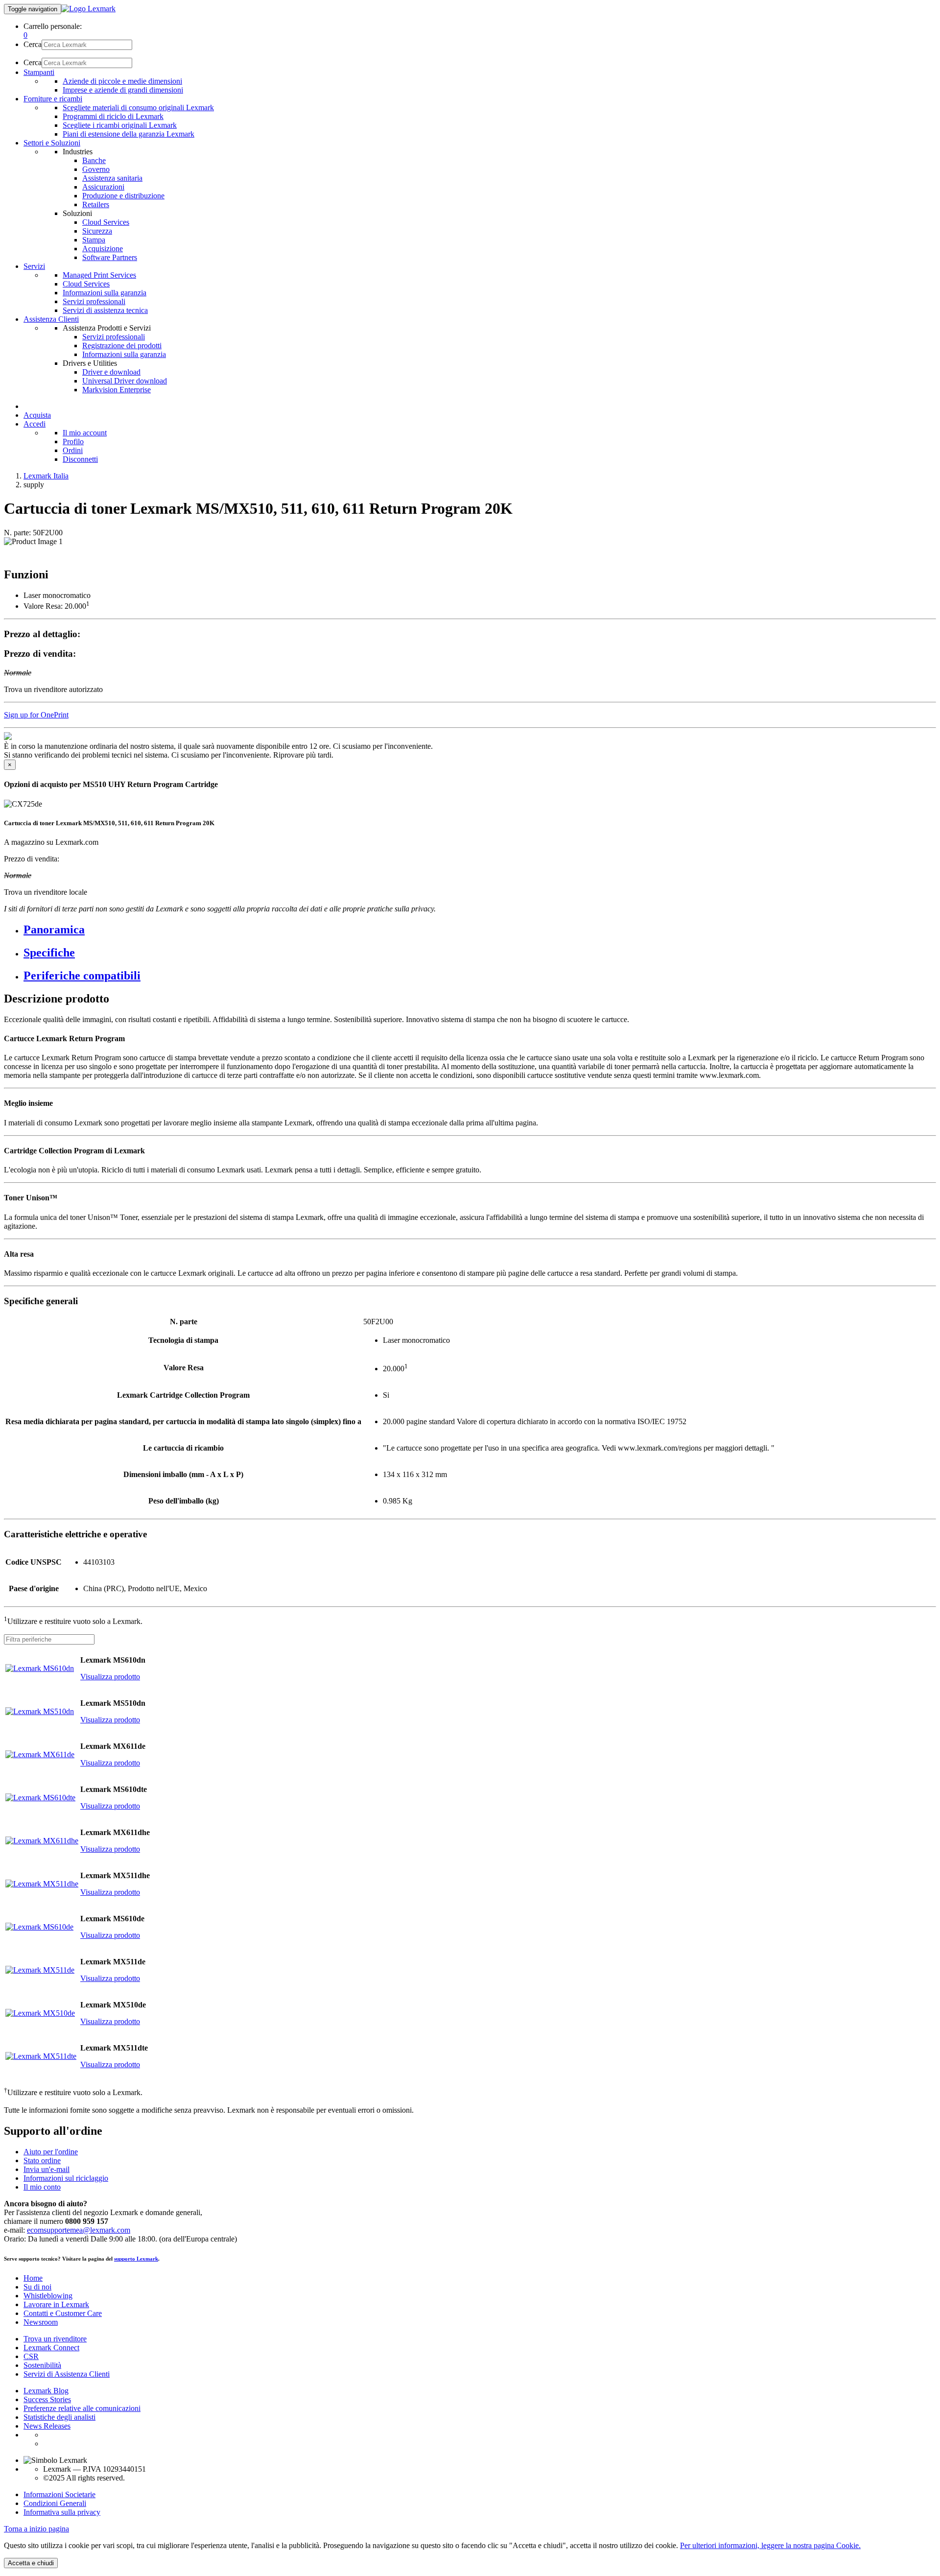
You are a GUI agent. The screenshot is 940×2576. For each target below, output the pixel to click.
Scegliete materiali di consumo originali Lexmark (138, 107)
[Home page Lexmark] (88, 9)
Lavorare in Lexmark (56, 2304)
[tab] (480, 930)
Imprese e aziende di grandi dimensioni (123, 90)
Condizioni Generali (55, 2503)
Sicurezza (97, 231)
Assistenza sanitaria (112, 178)
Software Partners (110, 257)
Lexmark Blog (46, 2391)
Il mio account (85, 433)
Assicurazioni (103, 187)
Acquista (37, 415)
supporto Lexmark (136, 2259)
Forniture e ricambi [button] (53, 99)
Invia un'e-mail (47, 2169)
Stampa (94, 240)
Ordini (73, 450)
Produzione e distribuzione (123, 196)
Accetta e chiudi (31, 2563)
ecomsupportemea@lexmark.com (79, 2230)
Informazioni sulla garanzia (105, 293)
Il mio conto (42, 2187)
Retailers (96, 204)
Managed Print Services (99, 275)
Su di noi (37, 2287)
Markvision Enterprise (117, 390)
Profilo (73, 441)
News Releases (47, 2426)
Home (33, 2278)
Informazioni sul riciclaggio (66, 2178)
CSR (31, 2356)
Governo (96, 169)
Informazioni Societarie (59, 2494)
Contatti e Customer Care (63, 2313)
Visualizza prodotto (110, 1677)
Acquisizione (103, 249)
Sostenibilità (42, 2365)
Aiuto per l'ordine (51, 2152)
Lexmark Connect (51, 2348)
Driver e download (111, 372)
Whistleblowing (48, 2296)
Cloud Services (106, 222)
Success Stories (47, 2399)
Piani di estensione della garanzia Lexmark (129, 134)
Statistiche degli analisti (59, 2417)
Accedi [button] (35, 424)
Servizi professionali (94, 301)
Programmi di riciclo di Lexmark (113, 116)
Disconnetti (80, 459)
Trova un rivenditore (55, 2339)
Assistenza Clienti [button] (51, 319)
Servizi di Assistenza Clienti (67, 2374)
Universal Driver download (125, 381)
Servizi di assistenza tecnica (105, 310)
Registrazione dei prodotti (122, 346)
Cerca (33, 44)
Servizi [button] (34, 266)
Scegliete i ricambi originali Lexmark (120, 125)
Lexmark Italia (46, 476)
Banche (94, 160)
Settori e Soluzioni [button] (52, 143)
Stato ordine (42, 2160)
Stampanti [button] (39, 72)
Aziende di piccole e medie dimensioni (122, 81)
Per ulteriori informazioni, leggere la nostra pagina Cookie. (770, 2545)
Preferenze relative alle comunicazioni (82, 2408)
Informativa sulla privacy (62, 2512)
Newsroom (41, 2322)
